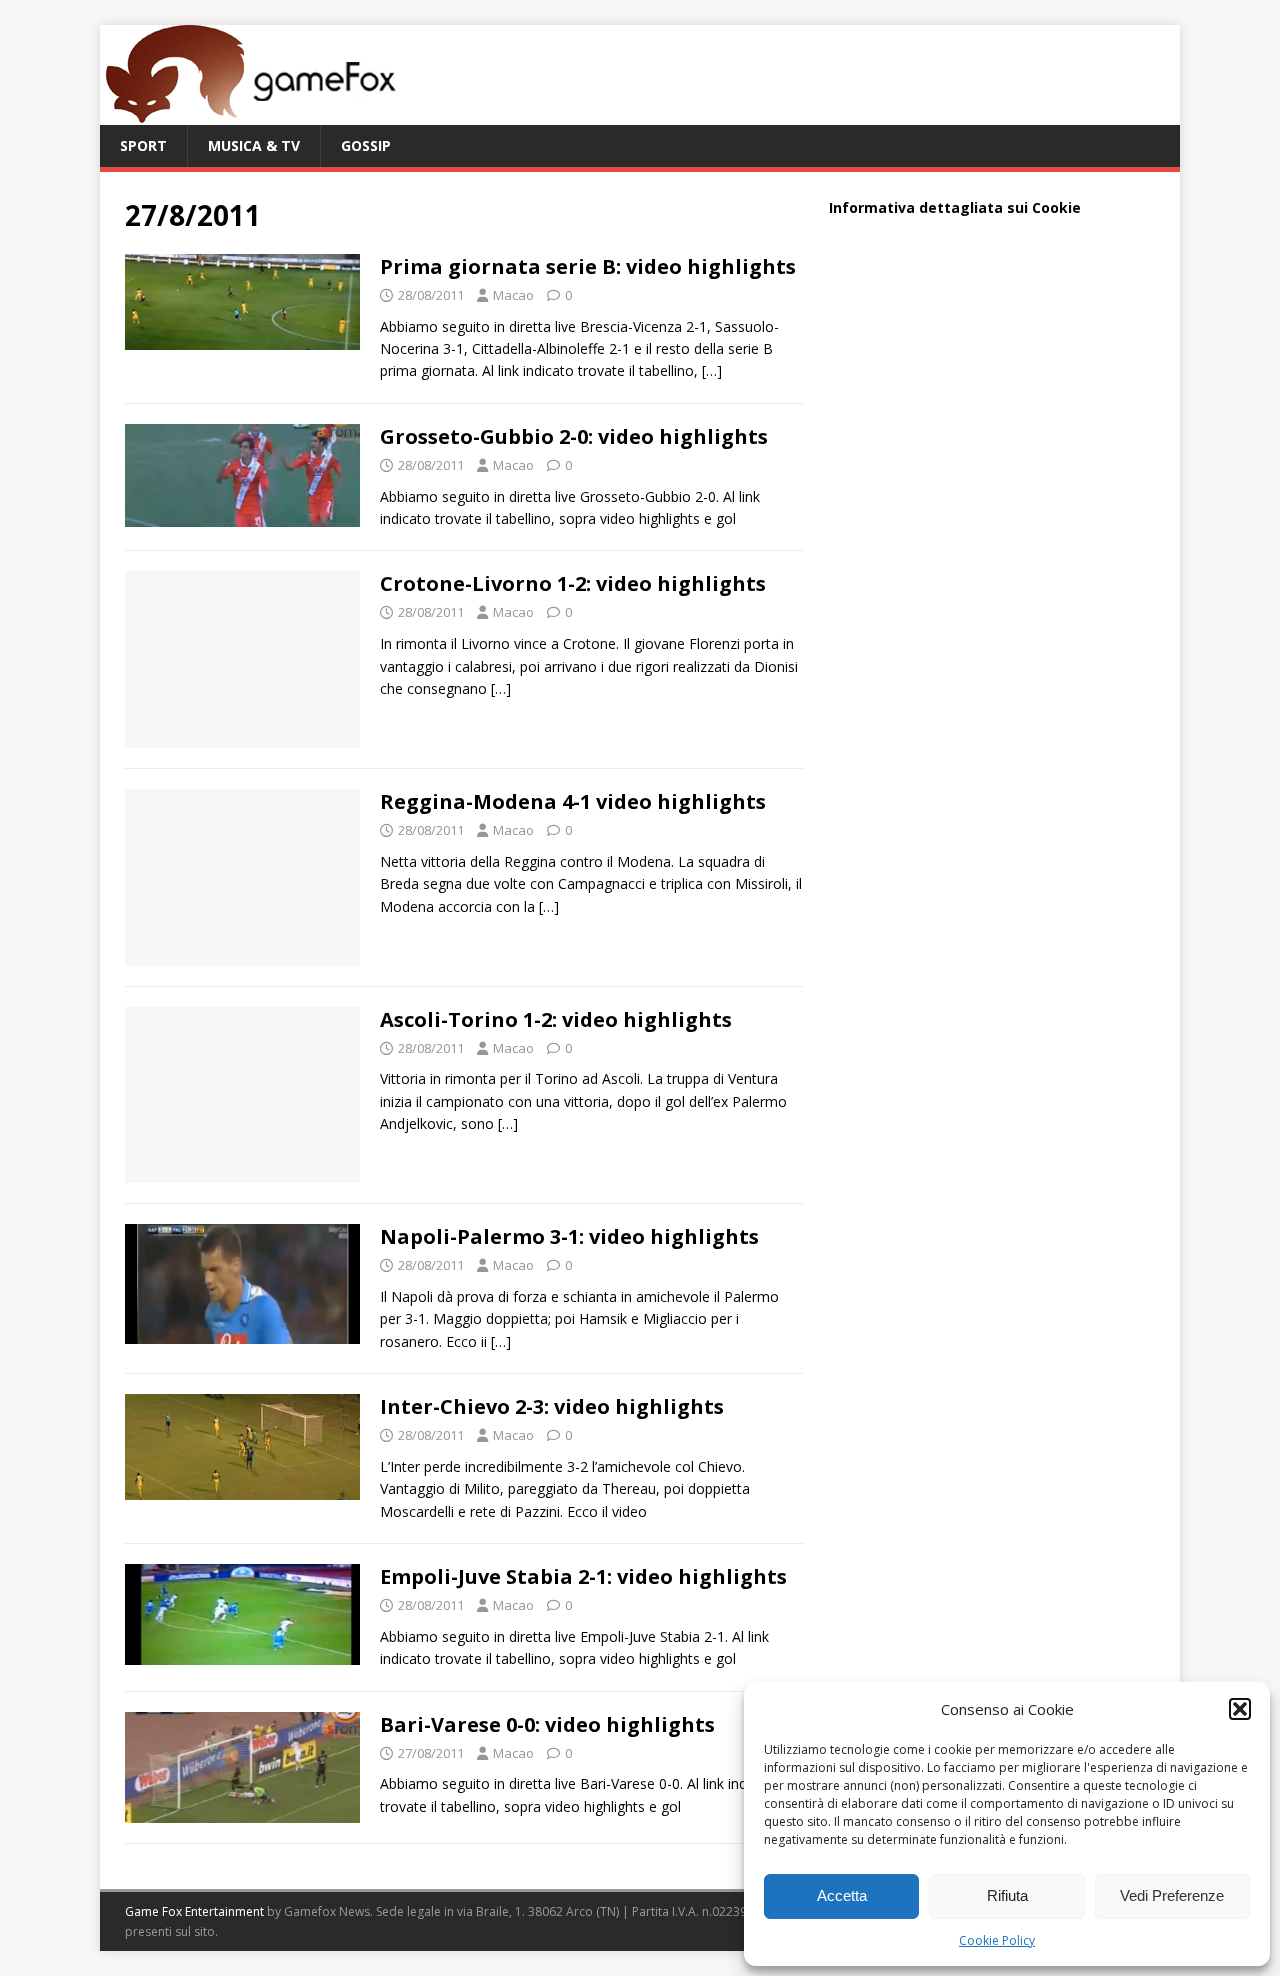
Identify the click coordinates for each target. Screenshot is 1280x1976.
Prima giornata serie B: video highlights (588, 266)
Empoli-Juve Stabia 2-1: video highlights (583, 1576)
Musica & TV (254, 145)
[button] (1240, 1709)
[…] (712, 370)
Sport (143, 145)
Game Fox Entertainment (194, 1911)
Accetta (842, 1895)
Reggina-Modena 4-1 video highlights (573, 801)
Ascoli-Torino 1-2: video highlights (556, 1019)
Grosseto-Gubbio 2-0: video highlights (574, 436)
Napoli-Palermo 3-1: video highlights (569, 1236)
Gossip (366, 145)
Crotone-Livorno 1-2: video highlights (573, 583)
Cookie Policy (997, 1940)
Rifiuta (1007, 1895)
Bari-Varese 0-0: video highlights (547, 1724)
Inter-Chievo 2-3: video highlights (552, 1406)
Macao (513, 295)
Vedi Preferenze (1172, 1895)
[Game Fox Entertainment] (250, 113)
